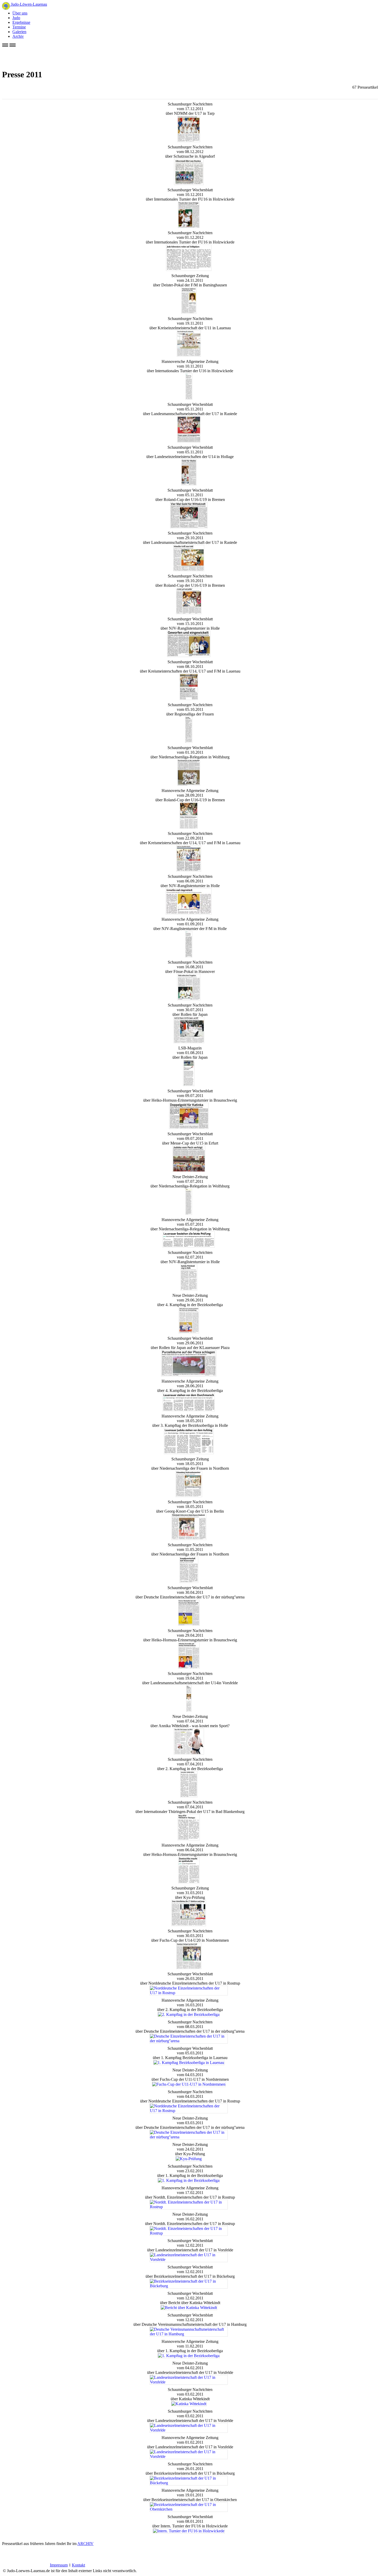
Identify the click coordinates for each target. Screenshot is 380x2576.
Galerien (19, 32)
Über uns (20, 13)
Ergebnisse (21, 22)
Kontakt (78, 2565)
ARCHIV (85, 2544)
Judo (16, 18)
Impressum (59, 2565)
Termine (19, 27)
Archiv (18, 36)
